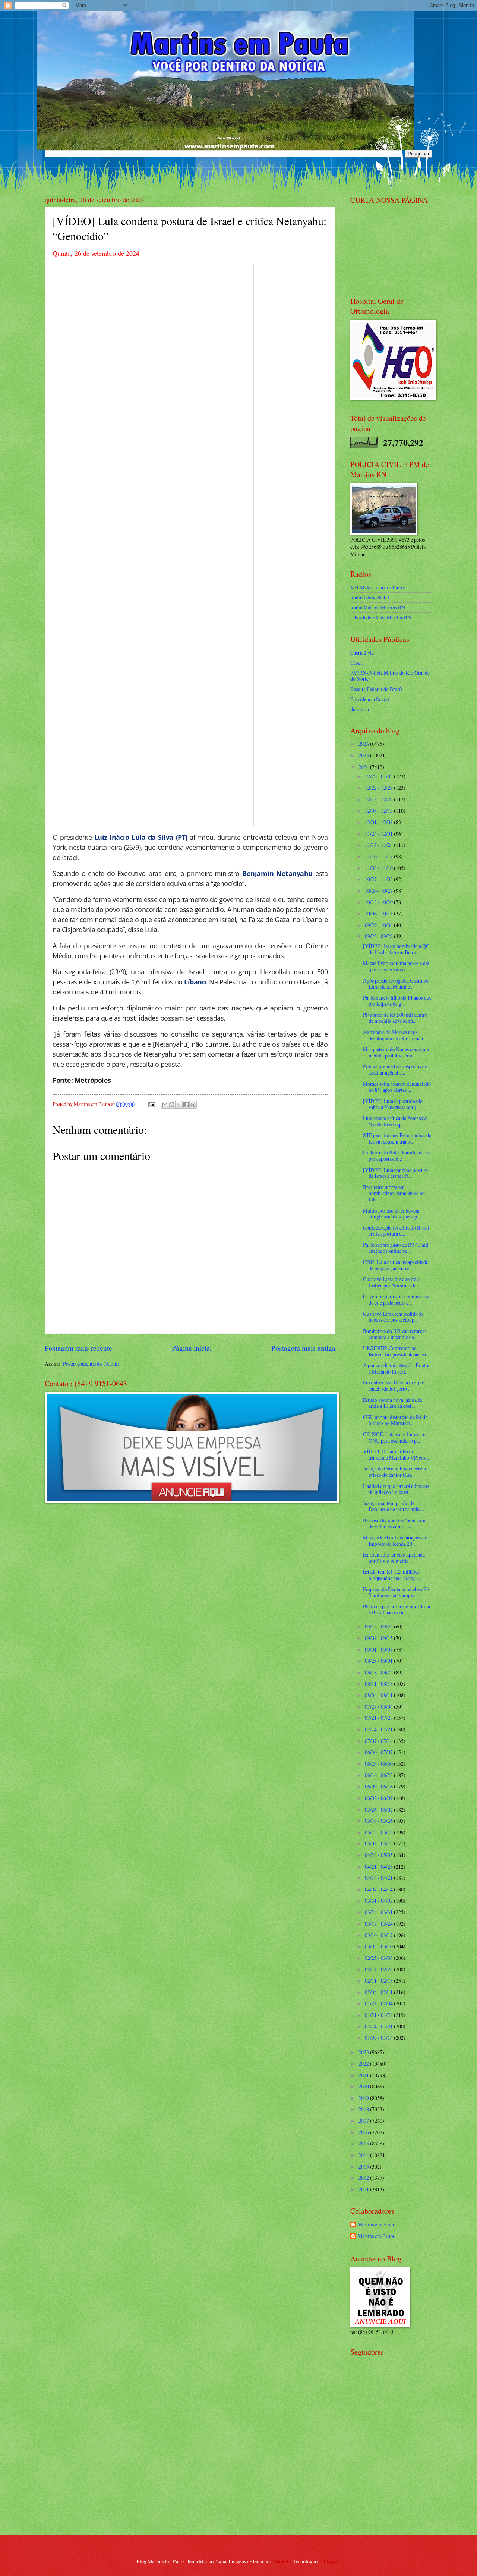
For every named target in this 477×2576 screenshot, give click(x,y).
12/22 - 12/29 (379, 788)
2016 (364, 2132)
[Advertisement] (397, 2476)
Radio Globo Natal (370, 597)
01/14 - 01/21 (379, 2026)
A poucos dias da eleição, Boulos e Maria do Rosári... (397, 1368)
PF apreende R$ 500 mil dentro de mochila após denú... (395, 1018)
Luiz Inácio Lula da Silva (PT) (141, 837)
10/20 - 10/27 (379, 891)
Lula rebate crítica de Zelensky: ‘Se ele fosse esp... (395, 1121)
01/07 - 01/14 (379, 2038)
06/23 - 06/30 (379, 1764)
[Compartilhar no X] (179, 1105)
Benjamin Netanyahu (277, 873)
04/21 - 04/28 (379, 1866)
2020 (364, 2086)
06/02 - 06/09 (379, 1798)
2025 (364, 755)
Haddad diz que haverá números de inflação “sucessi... (396, 1489)
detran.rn (360, 709)
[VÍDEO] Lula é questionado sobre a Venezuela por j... (393, 1104)
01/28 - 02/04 (379, 2003)
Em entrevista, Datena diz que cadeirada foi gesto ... (394, 1385)
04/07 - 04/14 (379, 1889)
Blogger (332, 2561)
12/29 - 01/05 (379, 776)
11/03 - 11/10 (379, 868)
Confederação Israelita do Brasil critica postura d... (396, 1231)
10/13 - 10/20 (379, 902)
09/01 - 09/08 (379, 1650)
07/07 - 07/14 (379, 1741)
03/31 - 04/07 (379, 1901)
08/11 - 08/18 (379, 1683)
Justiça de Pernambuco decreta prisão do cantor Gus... (394, 1472)
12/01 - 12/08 (379, 822)
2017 (364, 2121)
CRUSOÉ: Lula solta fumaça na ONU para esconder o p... (395, 1437)
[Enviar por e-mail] (165, 1105)
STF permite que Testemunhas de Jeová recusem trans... (397, 1138)
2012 (364, 2178)
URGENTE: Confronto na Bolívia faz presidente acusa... (396, 1351)
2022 (364, 2064)
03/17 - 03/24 (379, 1924)
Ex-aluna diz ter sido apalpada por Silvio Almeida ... (394, 1558)
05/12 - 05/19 (379, 1832)
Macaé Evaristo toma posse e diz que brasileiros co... (396, 966)
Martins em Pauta (376, 2225)
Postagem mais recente (78, 1348)
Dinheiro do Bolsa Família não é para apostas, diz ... (396, 1155)
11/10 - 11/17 (379, 856)
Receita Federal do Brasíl (376, 689)
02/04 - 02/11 (379, 1992)
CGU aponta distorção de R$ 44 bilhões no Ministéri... (396, 1420)
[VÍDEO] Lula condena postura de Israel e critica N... (395, 1173)
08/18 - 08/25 (379, 1672)
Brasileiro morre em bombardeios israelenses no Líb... (394, 1193)
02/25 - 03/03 (379, 1958)
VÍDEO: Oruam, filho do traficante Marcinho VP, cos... (396, 1454)
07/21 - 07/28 (379, 1718)
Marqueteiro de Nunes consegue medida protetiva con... (396, 1052)
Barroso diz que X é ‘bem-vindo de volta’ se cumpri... (396, 1523)
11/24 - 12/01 (379, 834)
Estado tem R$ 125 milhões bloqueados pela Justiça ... (392, 1575)
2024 (364, 767)
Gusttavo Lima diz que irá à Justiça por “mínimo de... (391, 1282)
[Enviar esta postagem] (151, 1104)
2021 (364, 2075)
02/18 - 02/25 (379, 1969)
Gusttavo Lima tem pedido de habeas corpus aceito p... (393, 1317)
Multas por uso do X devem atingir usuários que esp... (392, 1214)
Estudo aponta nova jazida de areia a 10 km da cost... (393, 1403)
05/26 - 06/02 (379, 1809)
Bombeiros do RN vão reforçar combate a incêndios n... (395, 1334)
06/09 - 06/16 (379, 1786)
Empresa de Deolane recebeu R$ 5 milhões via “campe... (396, 1592)
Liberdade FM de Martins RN (381, 617)
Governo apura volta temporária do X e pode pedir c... (396, 1299)
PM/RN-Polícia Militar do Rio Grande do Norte (390, 676)
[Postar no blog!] (172, 1105)
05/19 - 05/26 (379, 1821)
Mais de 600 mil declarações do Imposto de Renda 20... (395, 1541)
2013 (364, 2167)
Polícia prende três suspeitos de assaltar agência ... (395, 1069)
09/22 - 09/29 (379, 936)
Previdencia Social (370, 699)
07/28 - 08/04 (379, 1707)
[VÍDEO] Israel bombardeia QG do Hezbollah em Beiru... (396, 949)
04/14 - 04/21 (379, 1878)
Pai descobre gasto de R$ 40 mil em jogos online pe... (396, 1248)
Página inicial (192, 1348)
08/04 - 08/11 (379, 1695)
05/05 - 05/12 (379, 1843)
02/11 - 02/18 (379, 1981)
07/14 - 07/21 (379, 1729)
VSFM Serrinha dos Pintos (378, 587)
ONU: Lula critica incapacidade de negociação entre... (396, 1265)
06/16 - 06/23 (379, 1775)
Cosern (358, 663)
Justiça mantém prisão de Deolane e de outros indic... (394, 1506)
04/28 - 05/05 (379, 1855)
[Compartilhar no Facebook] (186, 1105)
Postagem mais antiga (303, 1348)
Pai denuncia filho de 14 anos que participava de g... (397, 1001)
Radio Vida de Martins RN (378, 607)
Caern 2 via (362, 652)
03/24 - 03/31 (379, 1912)
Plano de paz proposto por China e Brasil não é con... (397, 1609)
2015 (364, 2143)
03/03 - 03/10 (379, 1946)
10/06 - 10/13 (379, 913)
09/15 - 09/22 (379, 1626)
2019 (364, 2098)
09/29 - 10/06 (379, 925)
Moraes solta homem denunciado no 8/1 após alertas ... (397, 1087)
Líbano (195, 982)
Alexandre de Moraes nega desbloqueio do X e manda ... (395, 1035)
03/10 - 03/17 (379, 1935)
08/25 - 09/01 (379, 1661)
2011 (364, 2189)
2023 (364, 2052)
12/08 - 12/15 (379, 811)
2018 (364, 2109)
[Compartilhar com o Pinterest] (193, 1105)
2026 (364, 744)
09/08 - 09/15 (379, 1638)
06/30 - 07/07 (379, 1752)
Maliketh (282, 2561)
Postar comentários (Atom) (91, 1364)
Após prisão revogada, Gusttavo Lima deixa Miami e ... (396, 984)
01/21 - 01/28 (379, 2015)
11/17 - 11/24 (379, 845)
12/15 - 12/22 (379, 799)
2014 (364, 2155)
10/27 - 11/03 (379, 879)
